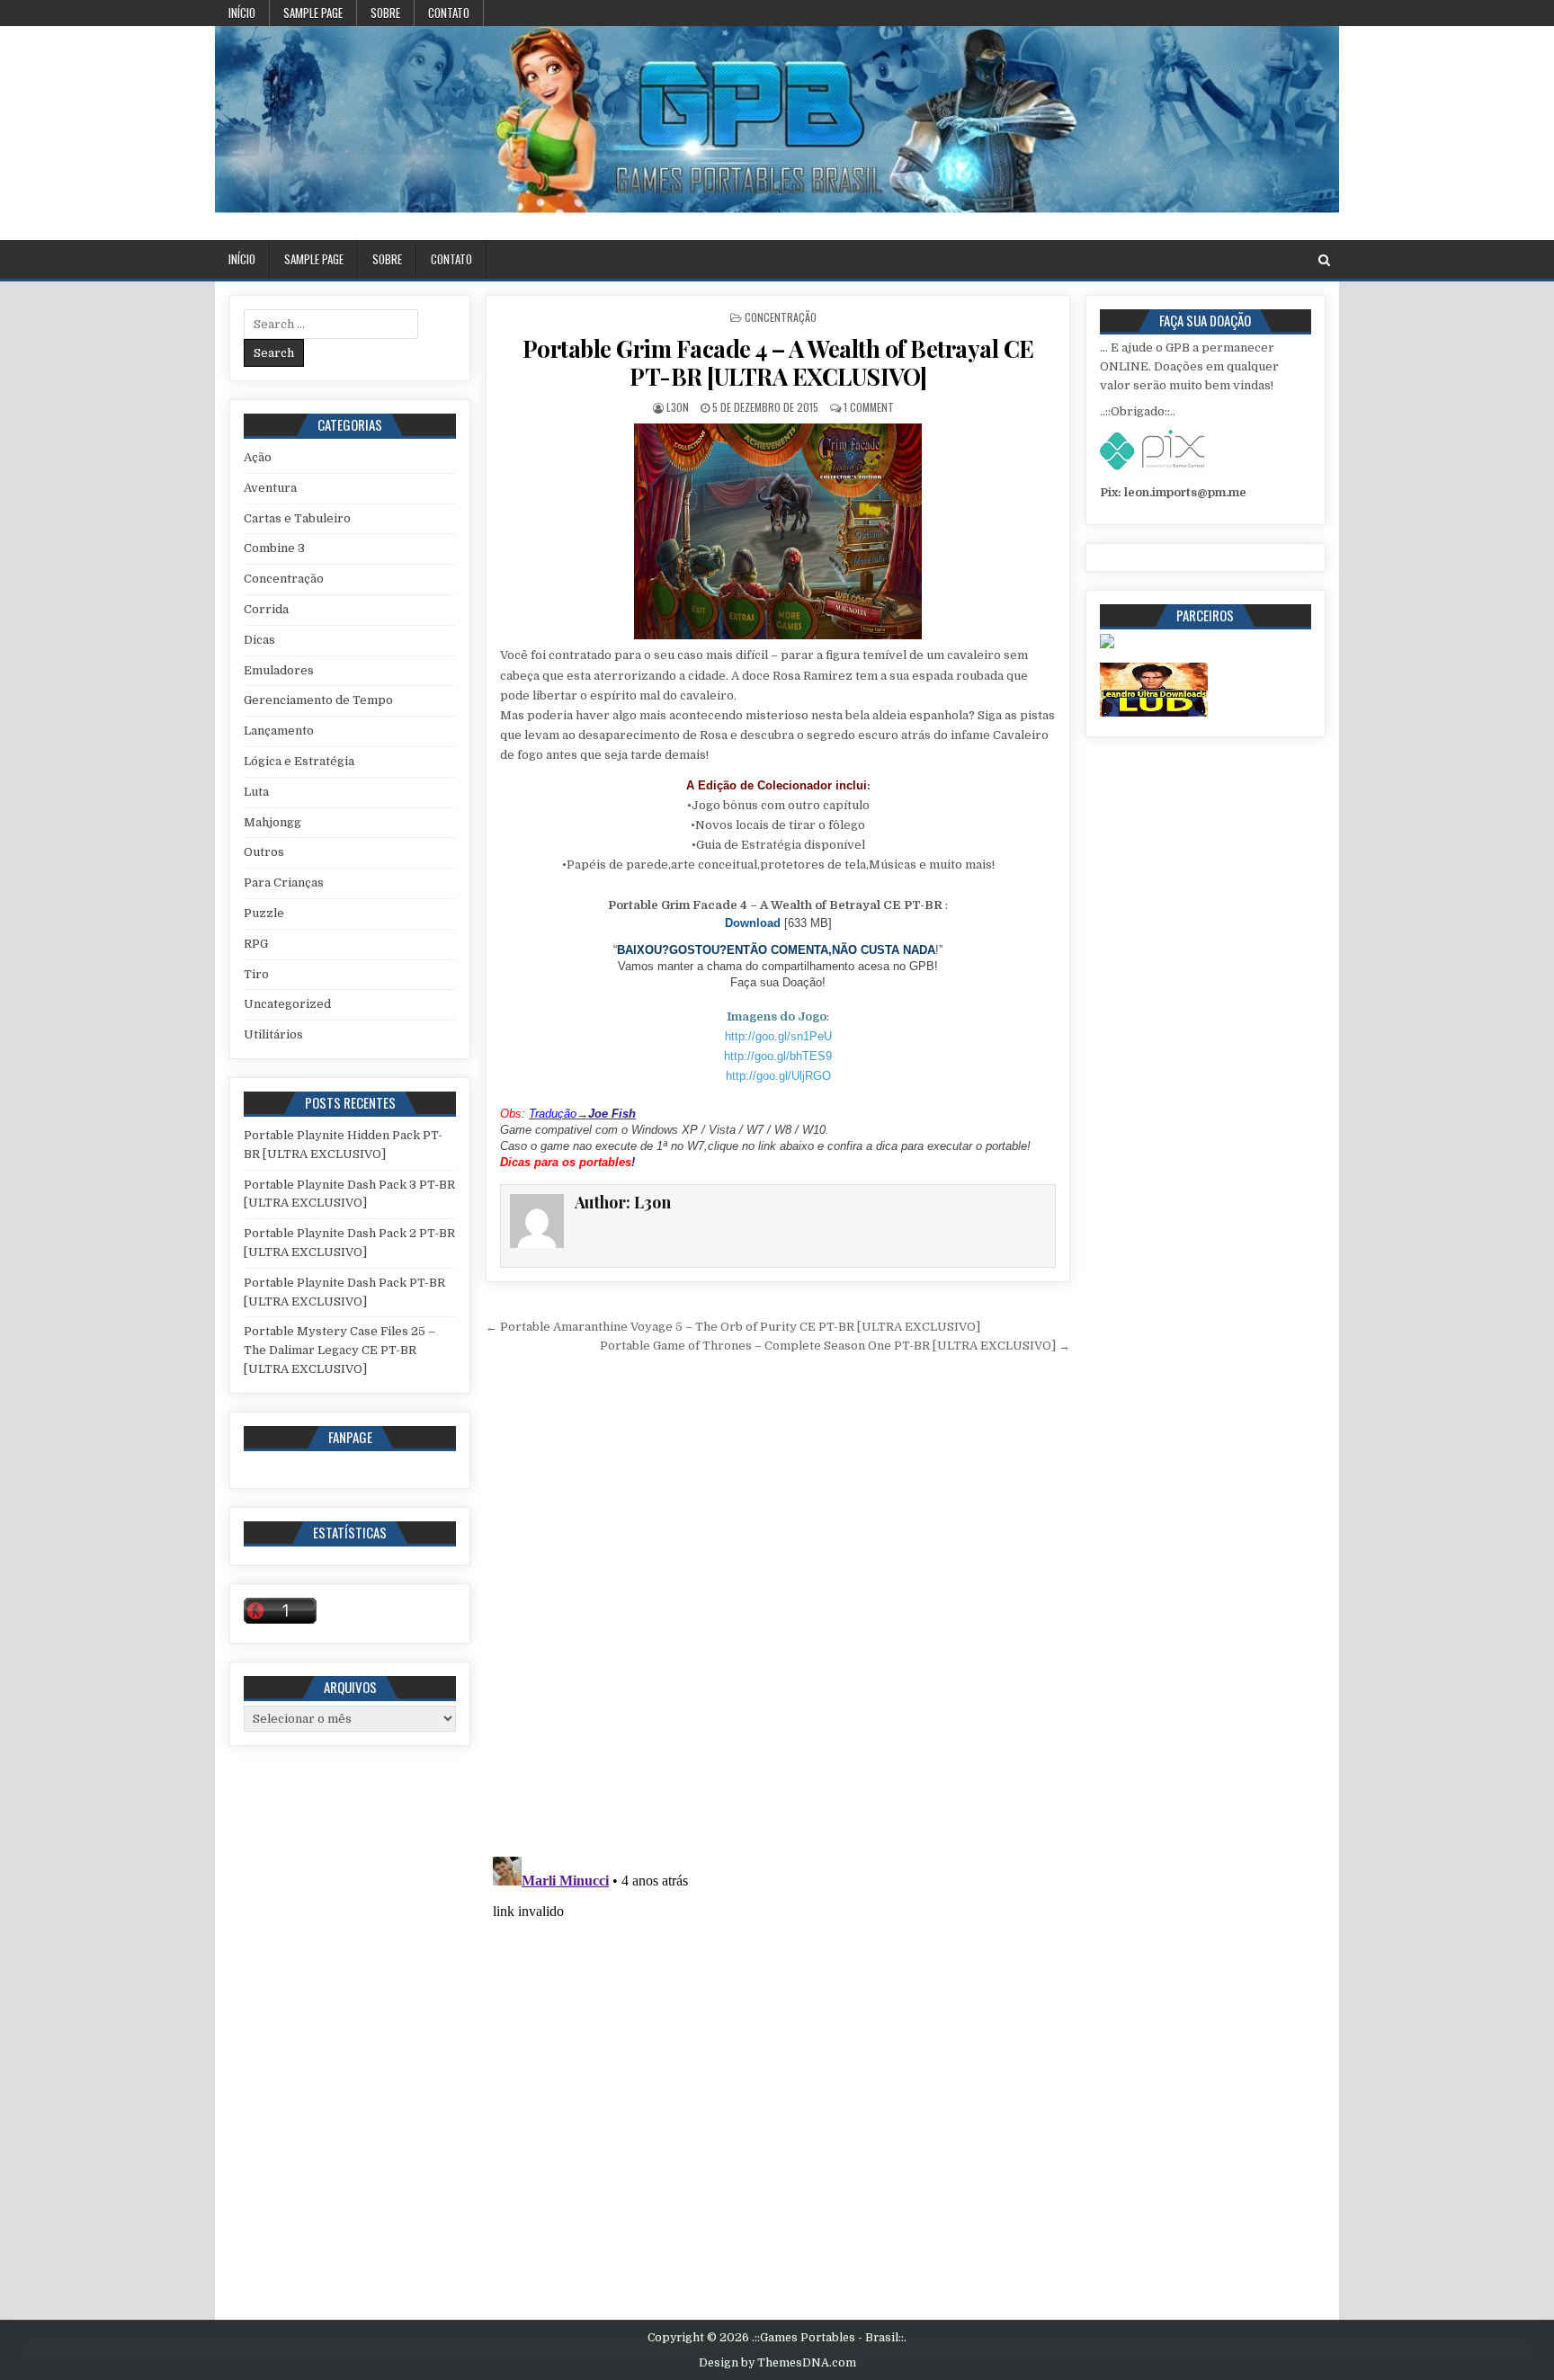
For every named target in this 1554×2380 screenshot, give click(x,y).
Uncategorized (287, 1004)
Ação (258, 457)
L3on (678, 407)
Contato (449, 13)
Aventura (270, 488)
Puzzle (264, 913)
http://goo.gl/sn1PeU (778, 1036)
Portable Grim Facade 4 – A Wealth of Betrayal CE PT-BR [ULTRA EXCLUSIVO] (778, 362)
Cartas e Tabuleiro (297, 518)
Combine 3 (274, 548)
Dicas (259, 640)
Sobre (385, 13)
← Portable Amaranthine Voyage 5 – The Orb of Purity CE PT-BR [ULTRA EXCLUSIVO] (733, 1327)
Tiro (256, 974)
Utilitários (273, 1034)
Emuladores (279, 670)
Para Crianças (284, 882)
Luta (256, 792)
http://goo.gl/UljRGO (778, 1076)
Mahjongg (272, 822)
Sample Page (313, 13)
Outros (264, 852)
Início (242, 13)
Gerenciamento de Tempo (318, 700)
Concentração (781, 317)
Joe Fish (612, 1114)
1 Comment (869, 407)
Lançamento (279, 731)
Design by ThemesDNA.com (777, 2363)
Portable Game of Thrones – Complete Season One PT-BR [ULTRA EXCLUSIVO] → (835, 1346)
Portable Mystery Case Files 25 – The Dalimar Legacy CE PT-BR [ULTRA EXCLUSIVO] (339, 1350)
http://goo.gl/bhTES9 (778, 1056)
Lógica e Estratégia (299, 761)
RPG (256, 944)
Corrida (266, 609)
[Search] (1324, 260)
